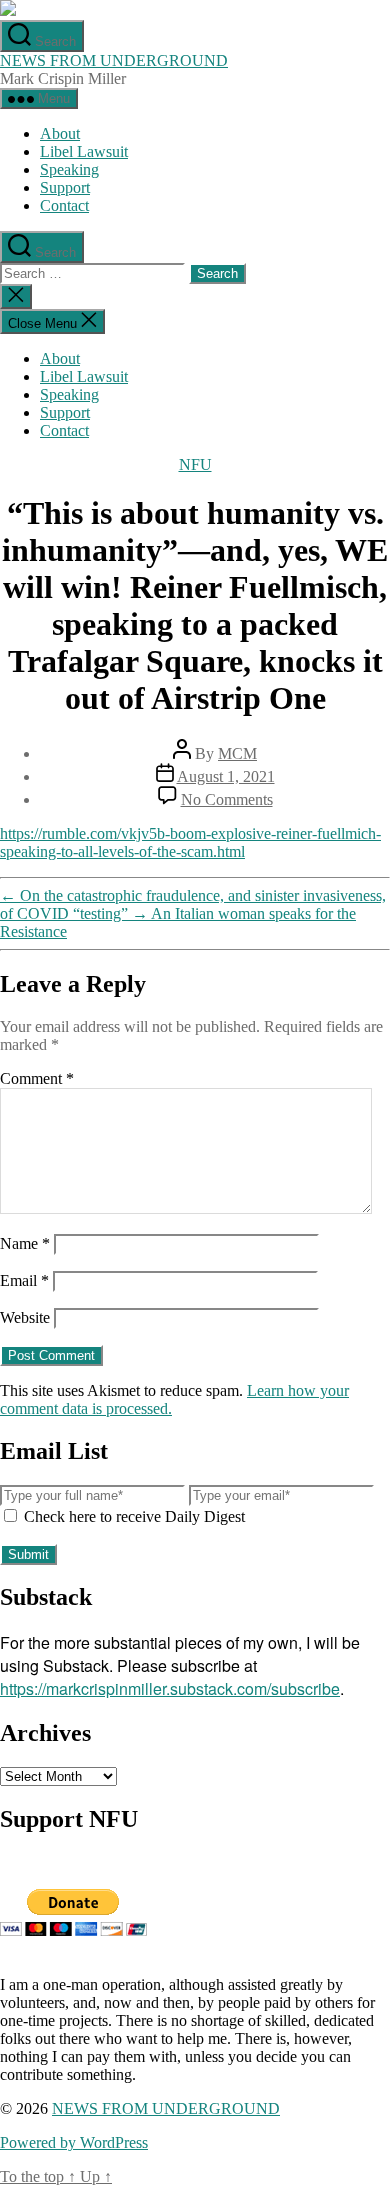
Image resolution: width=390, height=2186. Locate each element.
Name (25, 1243)
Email (24, 1280)
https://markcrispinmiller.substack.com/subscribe (170, 1688)
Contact (64, 205)
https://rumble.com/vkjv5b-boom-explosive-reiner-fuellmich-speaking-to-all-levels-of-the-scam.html (190, 842)
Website (25, 1317)
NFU (195, 464)
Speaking (69, 169)
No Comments (227, 799)
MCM (237, 753)
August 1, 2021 (226, 776)
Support (65, 187)
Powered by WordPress (74, 2142)
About (60, 133)
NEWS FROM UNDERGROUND (114, 60)
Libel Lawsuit (84, 151)
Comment (37, 1078)
